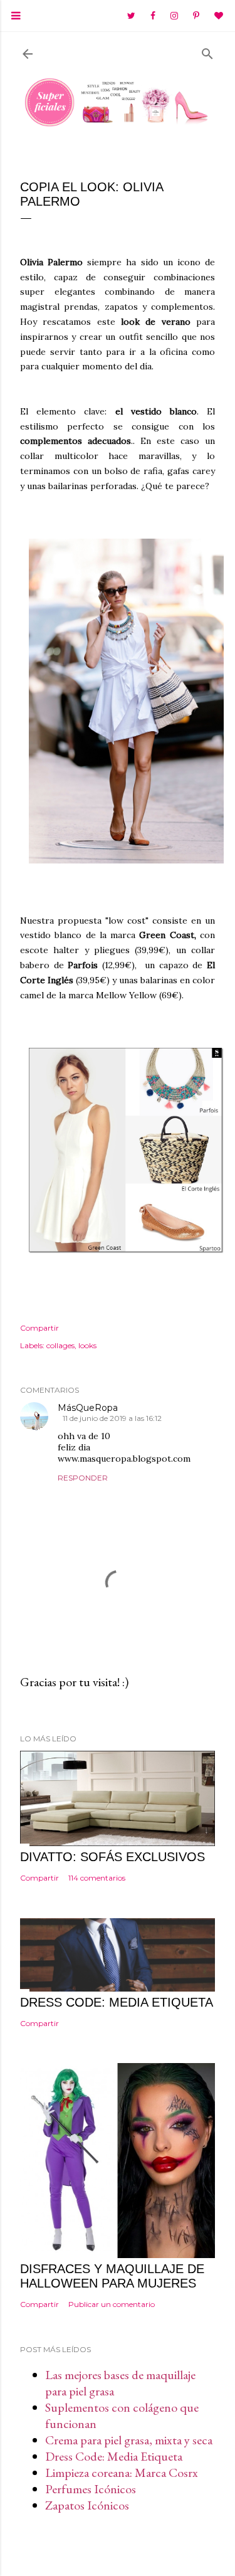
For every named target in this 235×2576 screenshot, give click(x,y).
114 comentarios (97, 1878)
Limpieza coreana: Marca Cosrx (122, 2473)
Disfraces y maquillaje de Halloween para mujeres (112, 2276)
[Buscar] (207, 51)
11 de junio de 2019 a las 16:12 (112, 1418)
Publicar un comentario (112, 2304)
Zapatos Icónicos (87, 2505)
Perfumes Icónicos (91, 2489)
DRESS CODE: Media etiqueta (117, 2002)
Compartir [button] (39, 1328)
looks (87, 1345)
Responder (83, 1478)
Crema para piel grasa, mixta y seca (129, 2440)
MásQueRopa (88, 1408)
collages (60, 1345)
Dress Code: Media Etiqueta (114, 2456)
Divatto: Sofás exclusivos (112, 1857)
